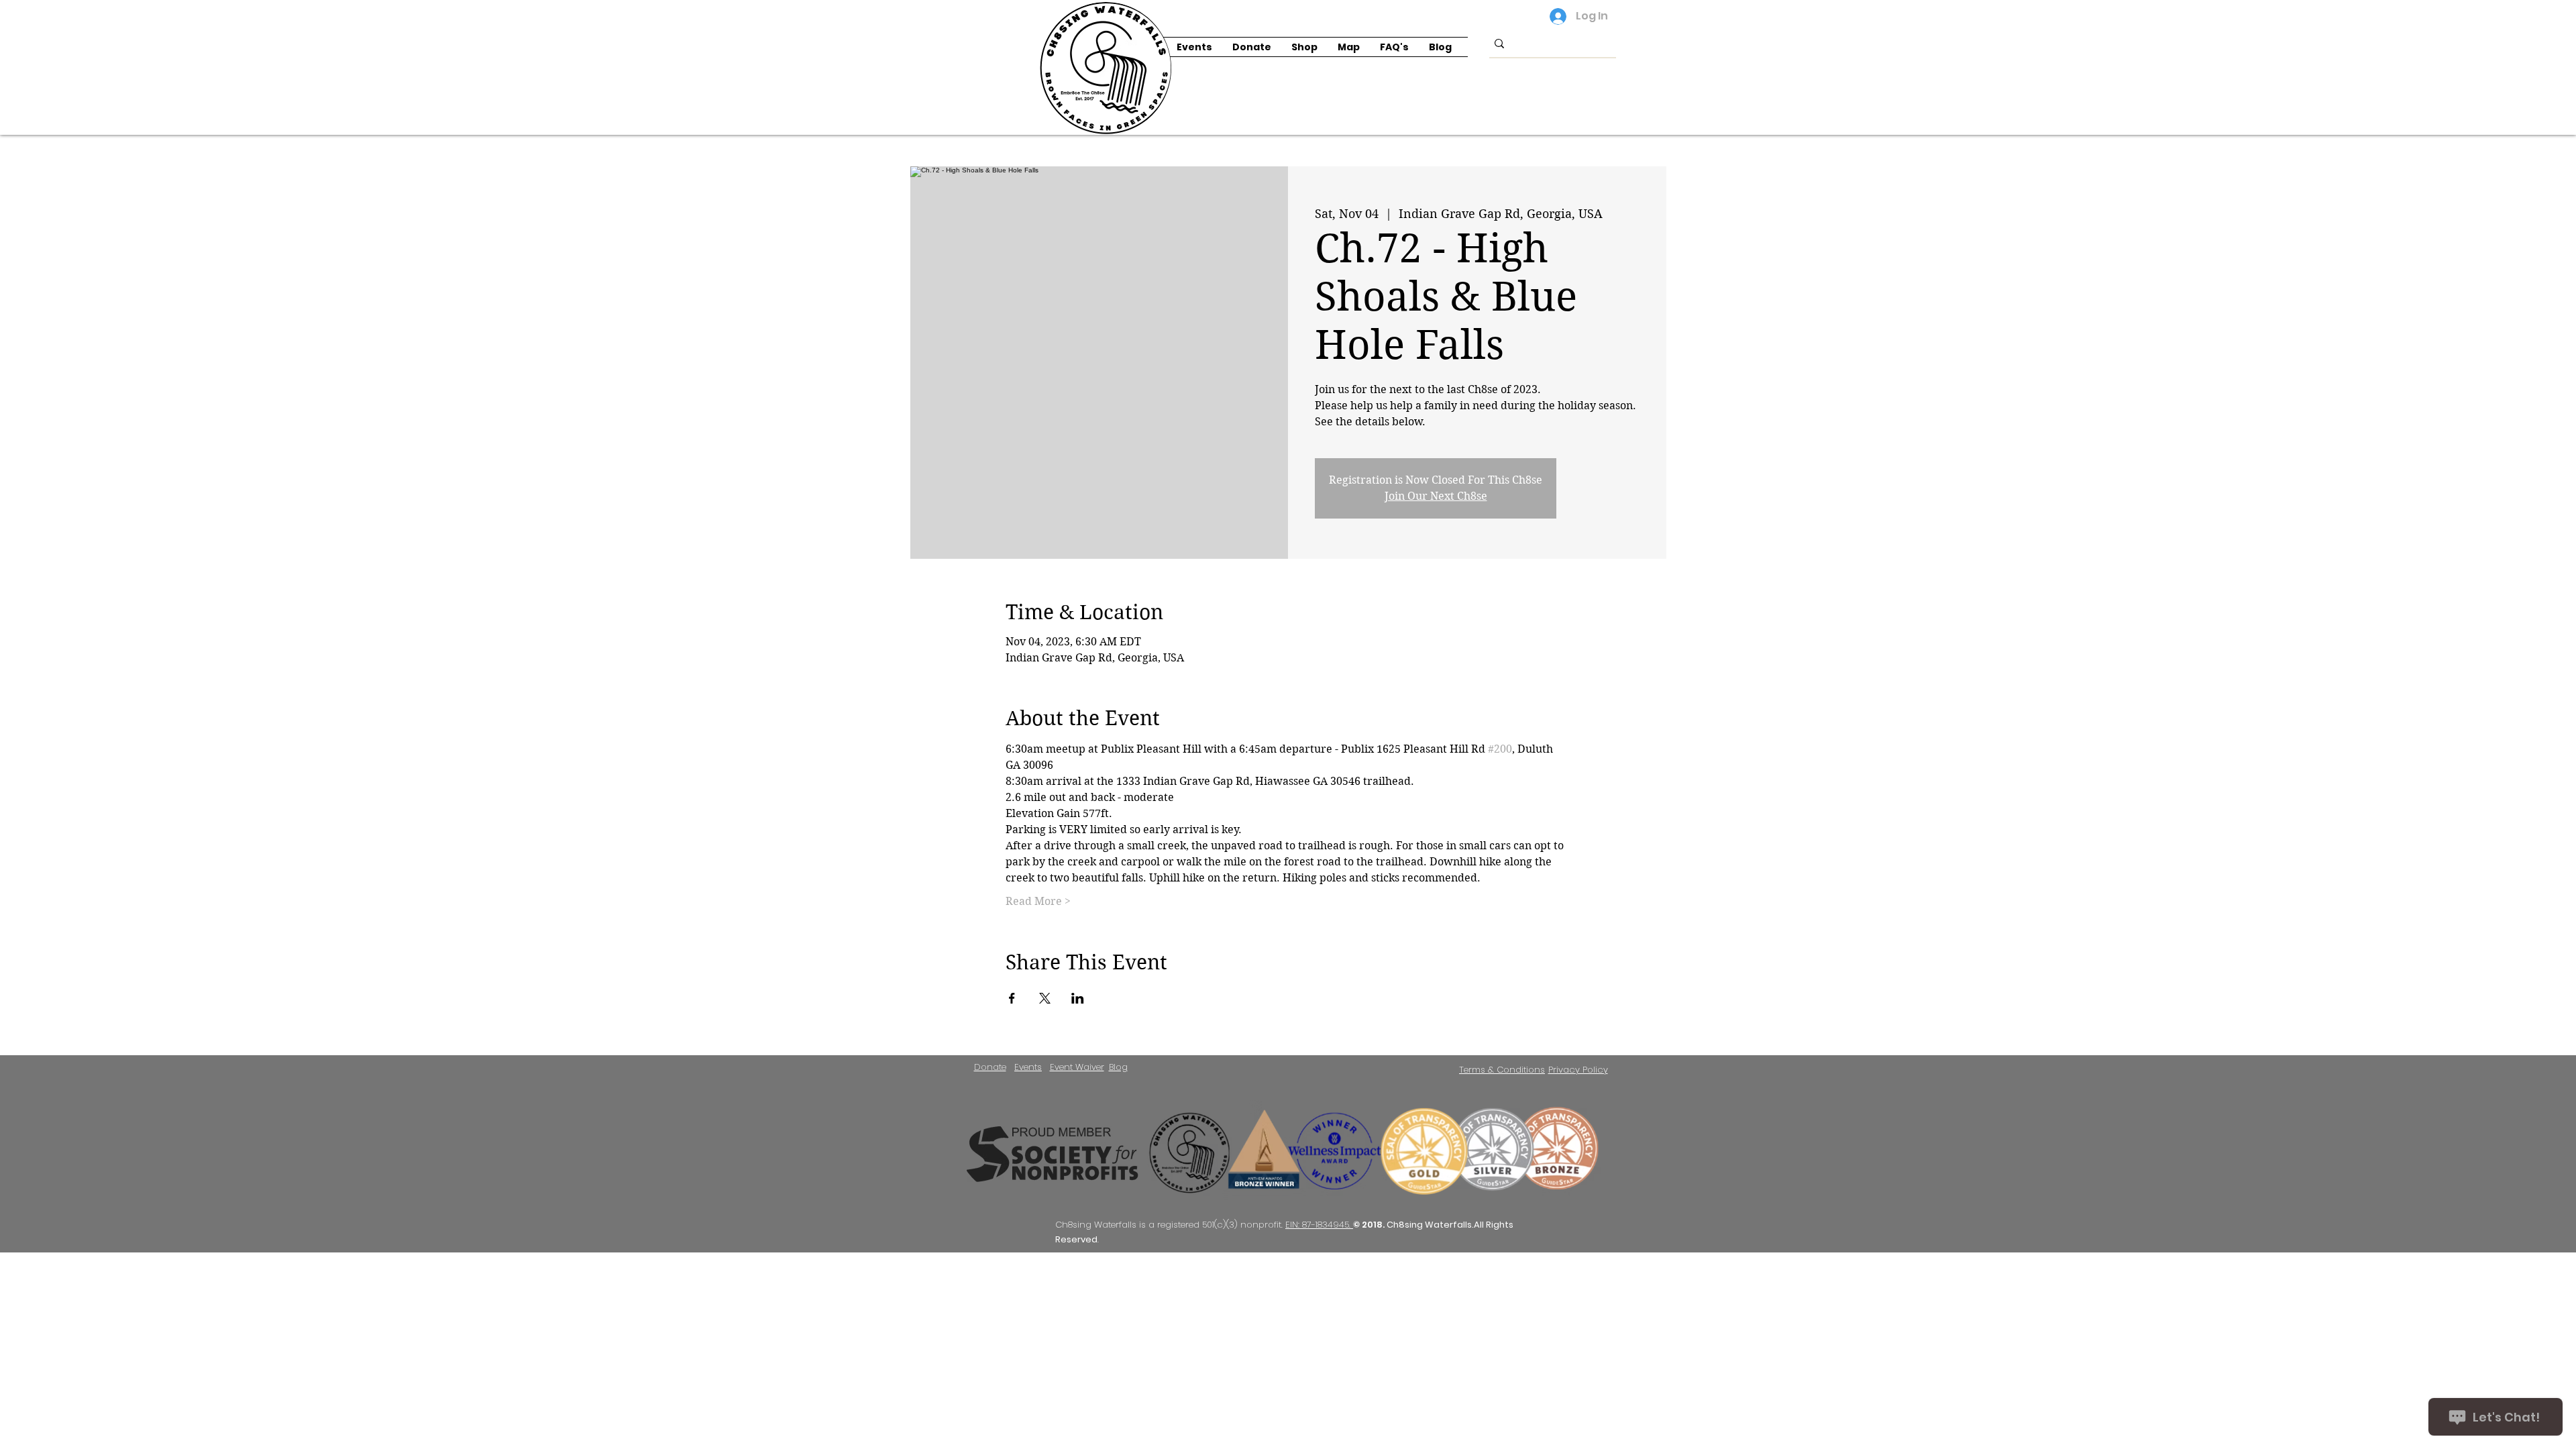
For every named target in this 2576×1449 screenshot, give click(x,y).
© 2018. (1370, 1225)
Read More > (1038, 901)
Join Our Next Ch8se (1436, 496)
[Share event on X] (1045, 998)
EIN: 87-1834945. (1319, 1225)
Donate (990, 1067)
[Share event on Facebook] (1012, 998)
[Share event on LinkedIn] (1078, 998)
